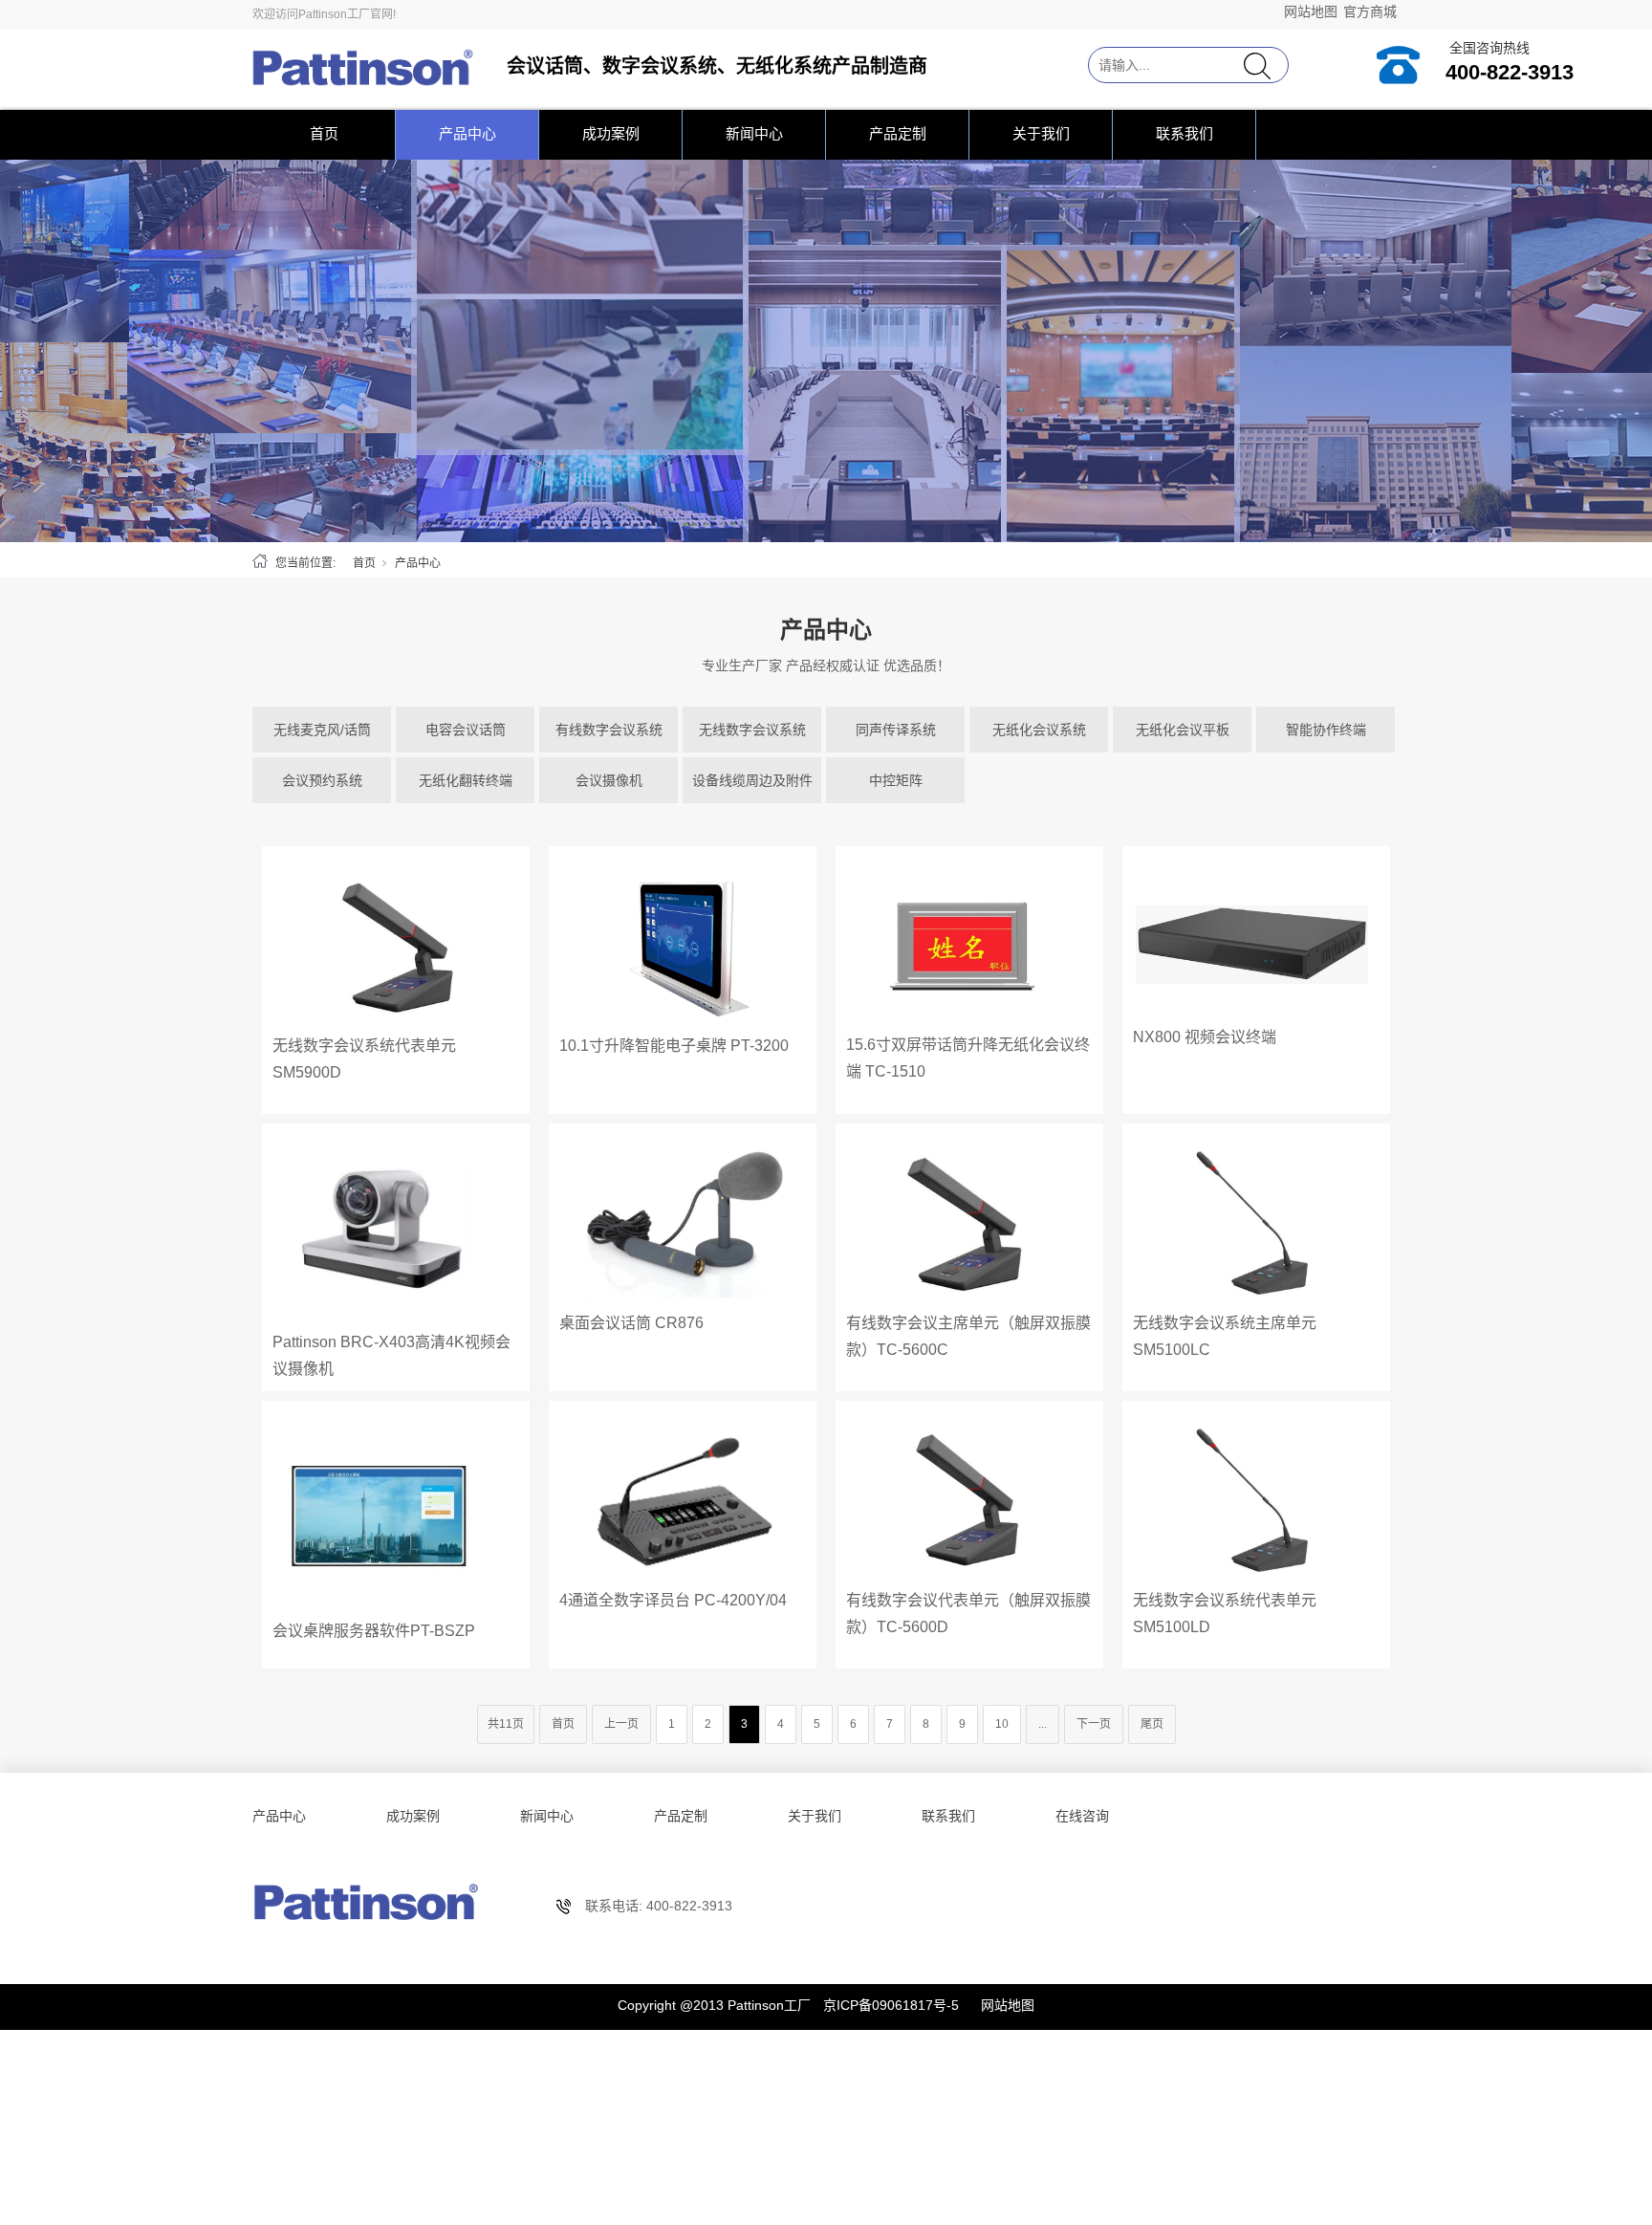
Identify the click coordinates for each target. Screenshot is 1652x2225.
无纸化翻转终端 (466, 780)
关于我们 (1041, 133)
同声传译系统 (896, 730)
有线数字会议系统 (609, 730)
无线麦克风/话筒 (322, 730)
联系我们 (1185, 133)
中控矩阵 (896, 780)
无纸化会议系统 (1039, 730)
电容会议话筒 (466, 730)
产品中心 (467, 133)
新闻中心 (754, 133)
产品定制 (898, 133)
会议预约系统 (322, 780)
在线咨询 (1082, 1816)
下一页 (1094, 1724)
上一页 (621, 1724)
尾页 (1152, 1724)
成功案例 (611, 133)
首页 (324, 133)
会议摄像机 (609, 780)
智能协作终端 (1326, 730)
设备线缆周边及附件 (752, 780)
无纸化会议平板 (1183, 730)
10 (1002, 1724)
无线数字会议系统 (752, 730)
